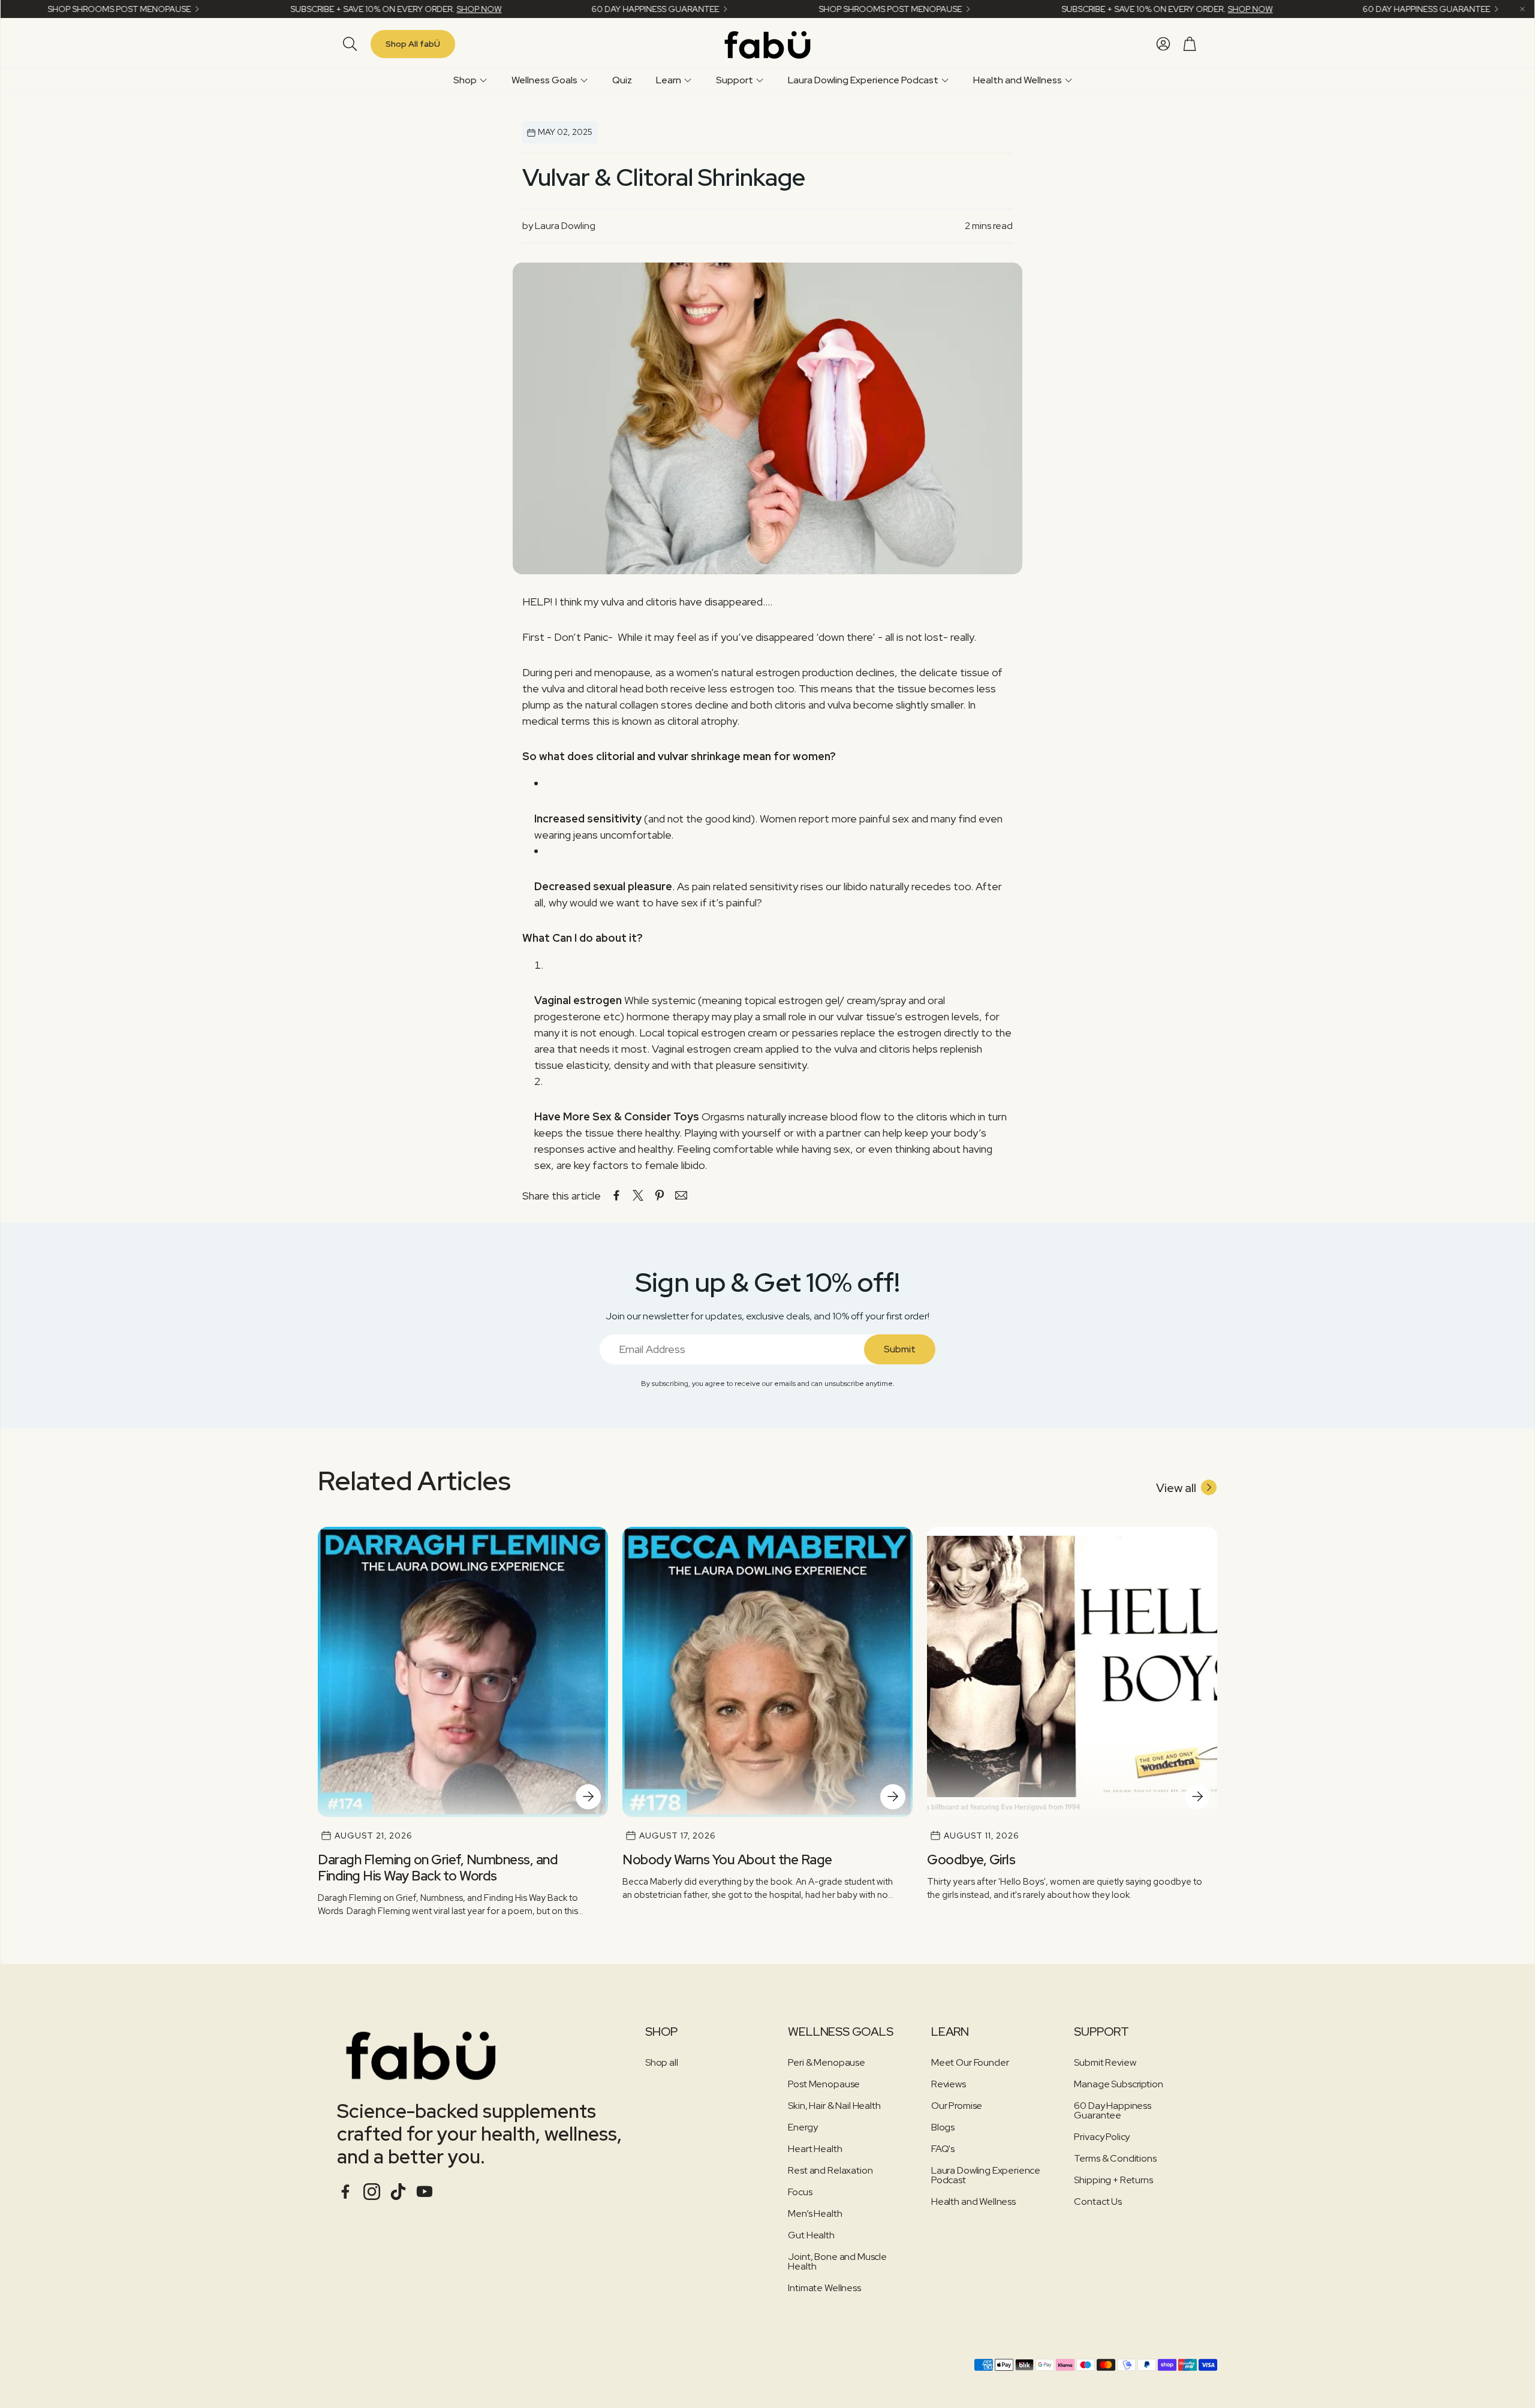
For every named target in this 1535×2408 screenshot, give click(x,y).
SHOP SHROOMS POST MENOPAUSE (788, 9)
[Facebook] (345, 2192)
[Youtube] (425, 2192)
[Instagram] (372, 2192)
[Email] (681, 1195)
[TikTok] (398, 2192)
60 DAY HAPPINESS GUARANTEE (553, 9)
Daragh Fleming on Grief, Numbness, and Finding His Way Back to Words (438, 1868)
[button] (348, 44)
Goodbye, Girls (971, 1860)
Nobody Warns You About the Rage (727, 1860)
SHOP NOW (376, 9)
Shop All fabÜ (413, 44)
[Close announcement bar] (1522, 9)
